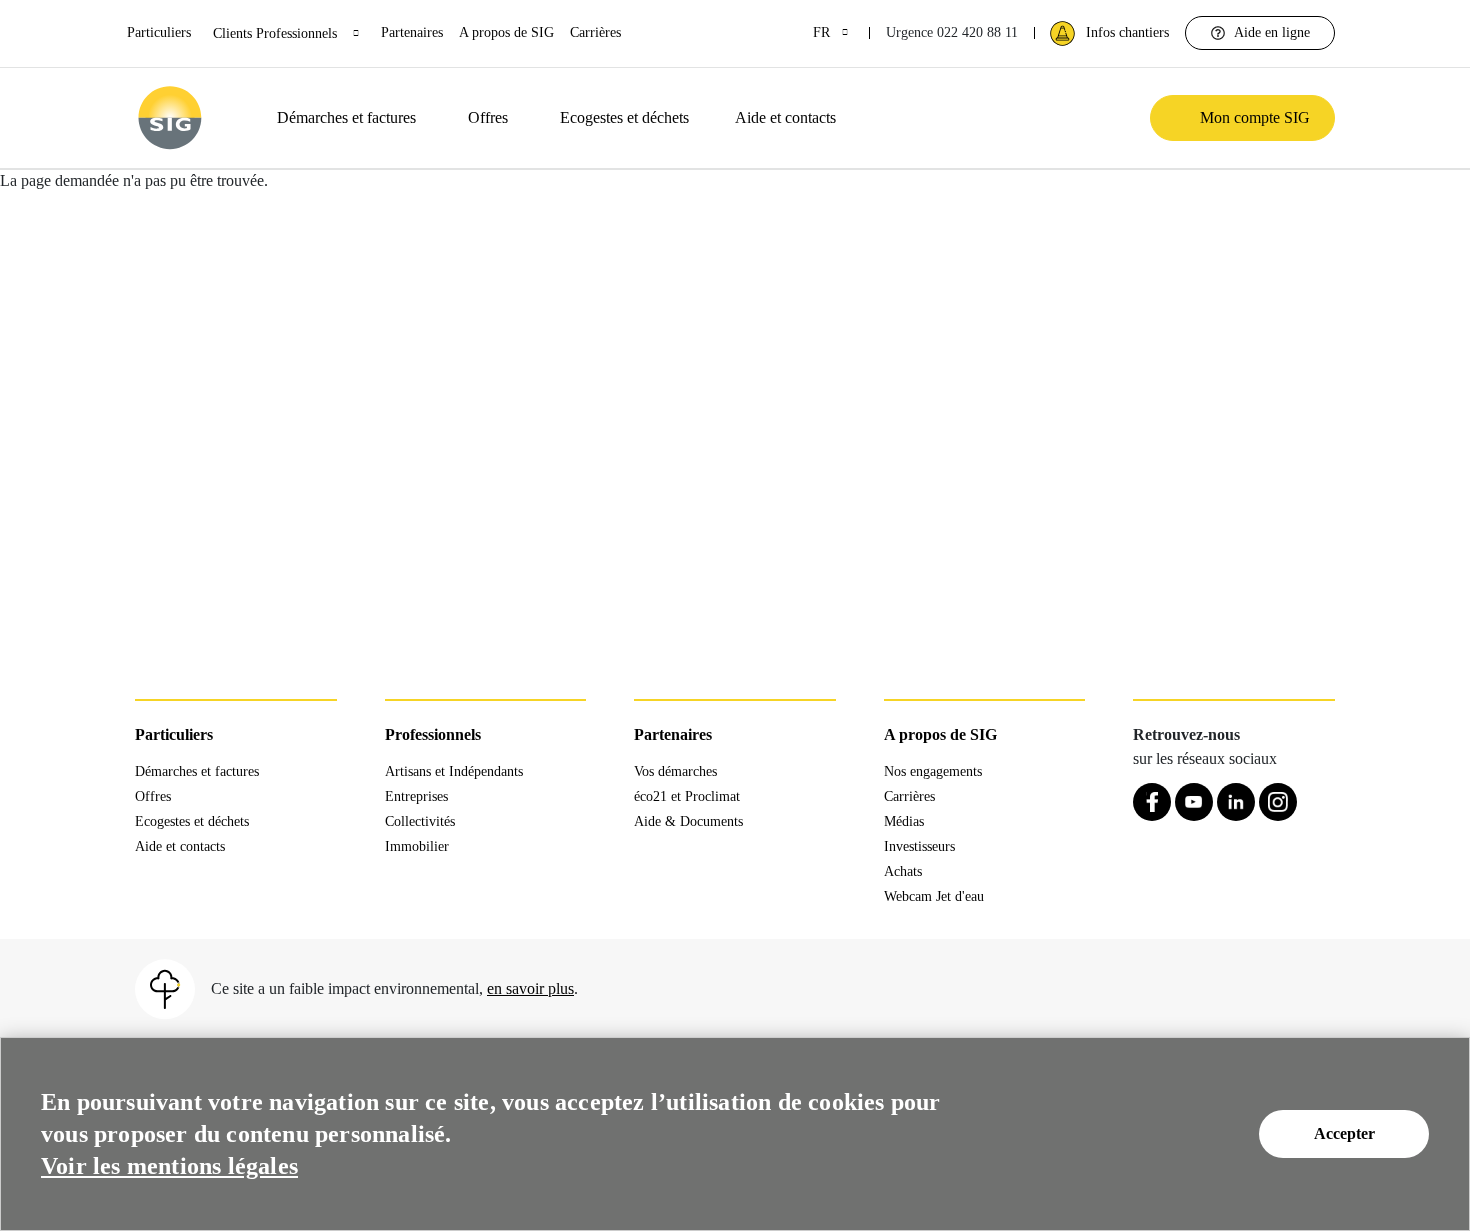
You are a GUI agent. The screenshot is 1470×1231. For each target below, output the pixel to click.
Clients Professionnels (277, 33)
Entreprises (416, 796)
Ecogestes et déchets (624, 117)
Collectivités (420, 821)
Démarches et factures (346, 117)
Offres (488, 117)
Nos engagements (933, 771)
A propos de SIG (506, 32)
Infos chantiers (1127, 32)
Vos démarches (675, 771)
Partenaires (412, 32)
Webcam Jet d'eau (934, 896)
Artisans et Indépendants (454, 771)
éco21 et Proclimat (687, 796)
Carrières (595, 32)
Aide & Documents (688, 821)
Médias (904, 821)
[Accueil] (170, 118)
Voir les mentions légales (169, 1166)
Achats (903, 871)
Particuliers (159, 32)
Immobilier (417, 846)
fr (823, 32)
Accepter (1344, 1133)
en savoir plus (530, 988)
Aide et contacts (785, 117)
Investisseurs (919, 846)
